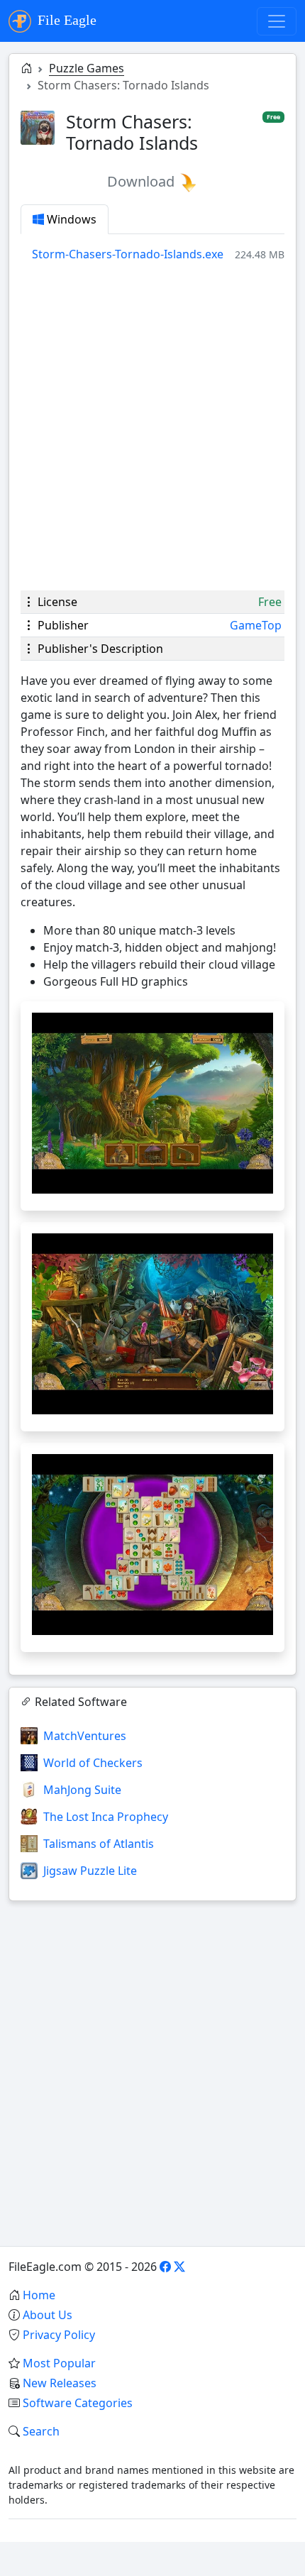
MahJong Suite (82, 1790)
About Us (48, 2315)
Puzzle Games (87, 68)
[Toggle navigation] (277, 21)
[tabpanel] (158, 254)
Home (39, 2295)
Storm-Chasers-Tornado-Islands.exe (128, 254)
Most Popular (59, 2363)
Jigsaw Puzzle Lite (90, 1871)
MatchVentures (85, 1736)
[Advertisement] (152, 426)
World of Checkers (93, 1763)
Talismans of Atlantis (99, 1844)
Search (41, 2431)
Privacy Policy (59, 2335)
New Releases (60, 2383)
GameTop (256, 625)
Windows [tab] (70, 219)
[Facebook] (165, 2267)
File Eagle (65, 20)
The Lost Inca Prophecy (106, 1817)
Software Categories (78, 2403)
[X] (179, 2267)
